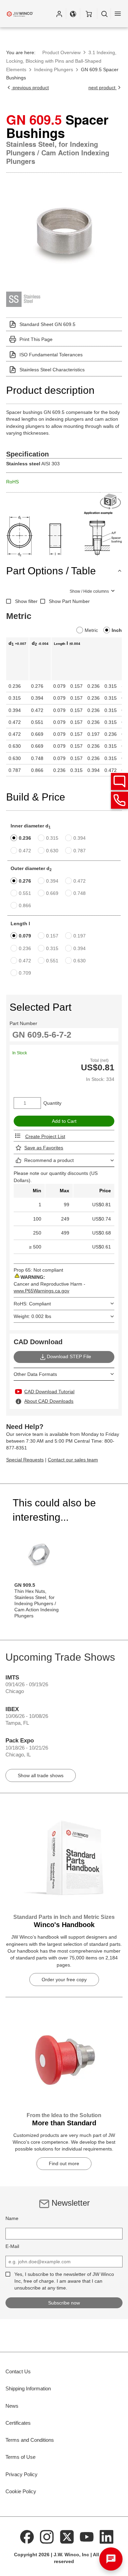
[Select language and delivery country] (73, 14)
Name (12, 2218)
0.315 (52, 838)
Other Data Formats (35, 1374)
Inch (117, 630)
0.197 (80, 936)
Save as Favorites (44, 1148)
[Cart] (89, 14)
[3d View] (111, 502)
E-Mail (12, 2246)
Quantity (52, 1103)
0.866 (25, 905)
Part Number (23, 1023)
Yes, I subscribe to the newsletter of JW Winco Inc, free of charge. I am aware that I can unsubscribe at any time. (64, 2281)
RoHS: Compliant (32, 1304)
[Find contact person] (119, 781)
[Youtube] (87, 2536)
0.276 (25, 881)
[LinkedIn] (106, 2536)
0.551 (25, 893)
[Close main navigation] (118, 14)
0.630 (52, 851)
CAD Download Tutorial (49, 1392)
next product (103, 88)
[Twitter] (67, 2536)
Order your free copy (64, 1980)
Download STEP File (69, 1356)
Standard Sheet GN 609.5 (47, 324)
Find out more (64, 2163)
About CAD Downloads (49, 1401)
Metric (91, 630)
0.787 (80, 851)
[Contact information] (119, 800)
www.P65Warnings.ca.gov (41, 1291)
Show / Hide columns (89, 591)
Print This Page (36, 339)
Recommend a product (49, 1160)
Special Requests (25, 1460)
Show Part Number (69, 601)
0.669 (52, 893)
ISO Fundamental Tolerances (51, 355)
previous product (30, 88)
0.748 (80, 893)
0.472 (25, 851)
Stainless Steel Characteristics (52, 370)
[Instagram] (47, 2536)
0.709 (25, 973)
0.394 (80, 838)
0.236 (25, 838)
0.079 (25, 936)
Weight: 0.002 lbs (32, 1316)
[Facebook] (27, 2536)
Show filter (26, 601)
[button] (59, 14)
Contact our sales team (73, 1460)
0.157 (52, 936)
